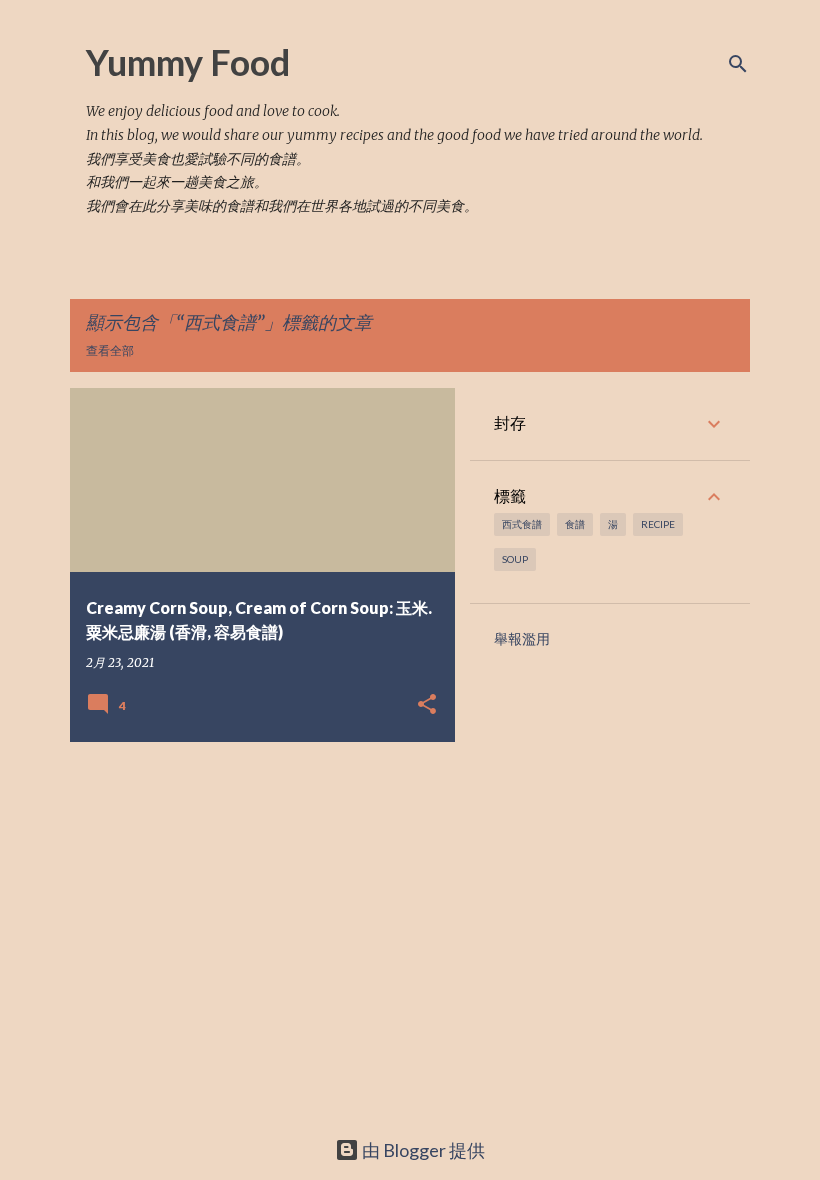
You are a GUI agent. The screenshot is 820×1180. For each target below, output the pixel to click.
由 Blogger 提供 (422, 1150)
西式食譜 (522, 524)
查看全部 (110, 350)
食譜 (575, 524)
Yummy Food (188, 62)
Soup (515, 559)
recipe (658, 524)
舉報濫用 (522, 639)
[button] (427, 705)
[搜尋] (738, 64)
